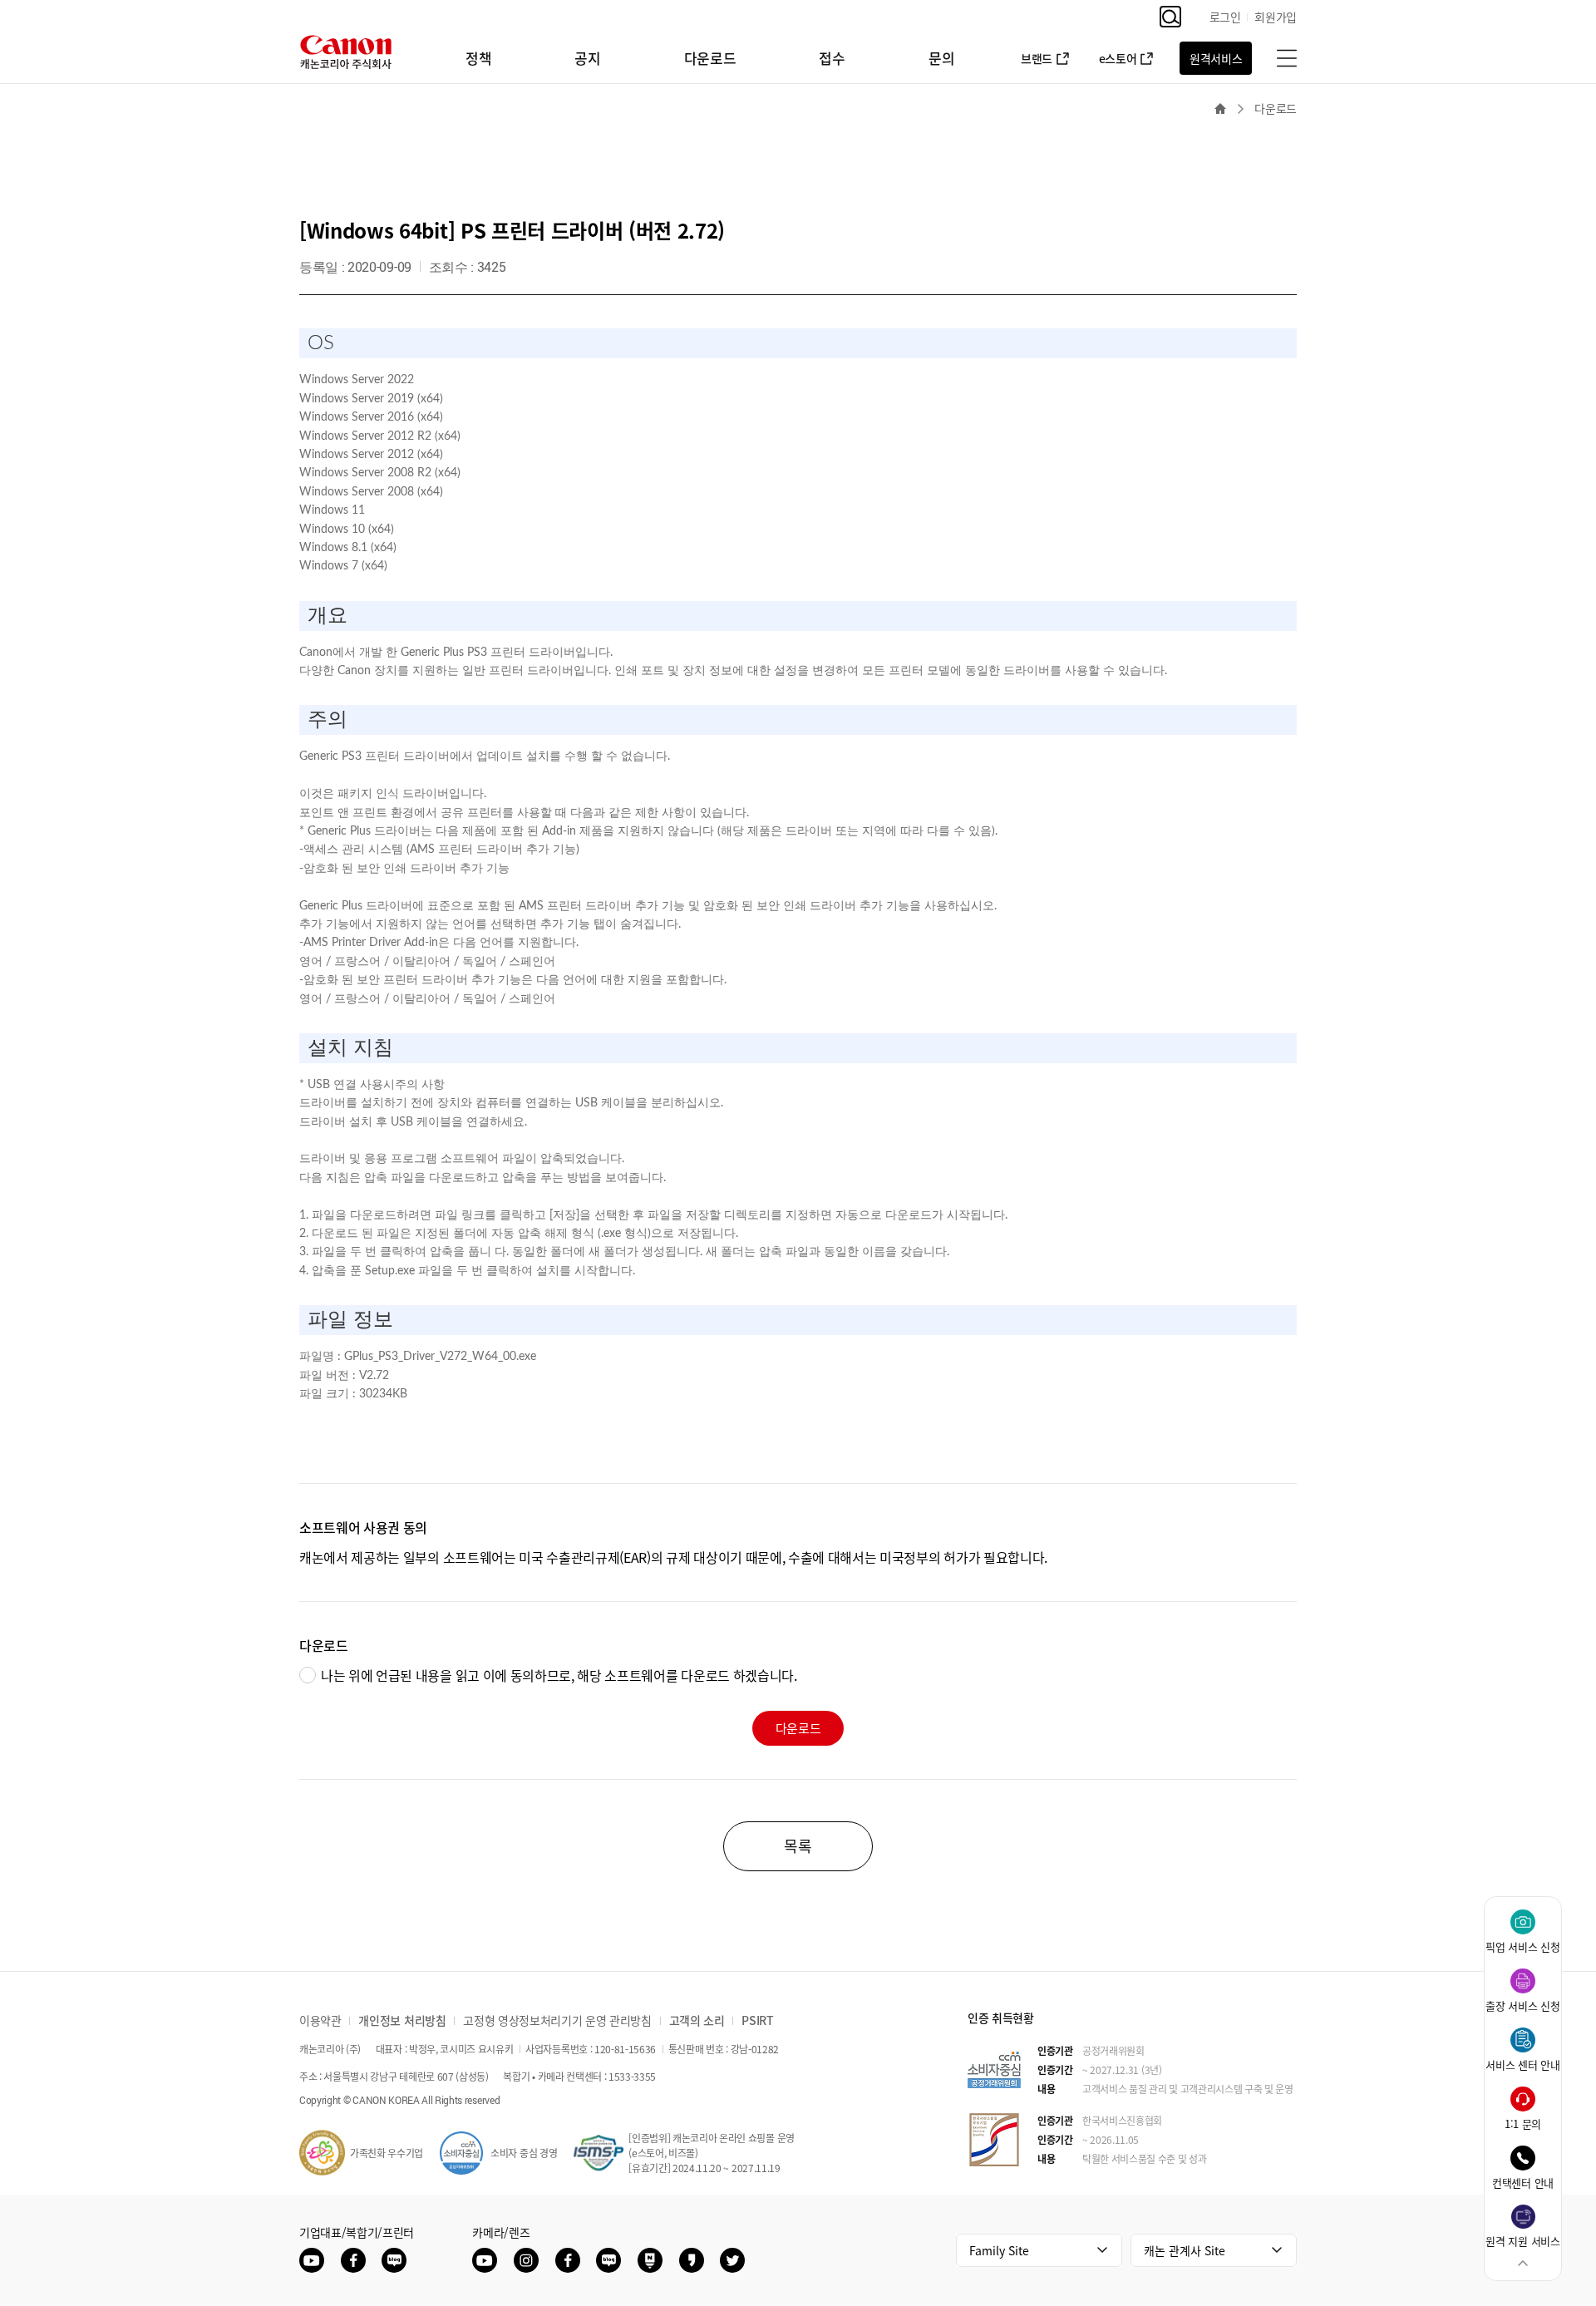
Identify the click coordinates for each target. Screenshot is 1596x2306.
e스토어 (1118, 58)
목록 (798, 1846)
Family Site (999, 2250)
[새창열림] (312, 2260)
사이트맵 (1287, 58)
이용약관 (320, 2020)
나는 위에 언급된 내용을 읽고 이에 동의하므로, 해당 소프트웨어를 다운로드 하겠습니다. (559, 1675)
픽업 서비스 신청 (1522, 1946)
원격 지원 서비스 (1522, 2241)
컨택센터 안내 (1523, 2183)
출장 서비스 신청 (1522, 2005)
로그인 (1225, 17)
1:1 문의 (1523, 2124)
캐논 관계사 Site (1185, 2250)
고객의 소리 (697, 2020)
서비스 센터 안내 (1522, 2065)
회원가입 (1276, 17)
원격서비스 (1216, 58)
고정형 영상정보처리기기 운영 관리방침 (557, 2020)
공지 (587, 58)
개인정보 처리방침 (402, 2020)
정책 (478, 58)
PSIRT (757, 2020)
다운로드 (710, 58)
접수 (832, 58)
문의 (941, 58)
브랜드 (1037, 58)
